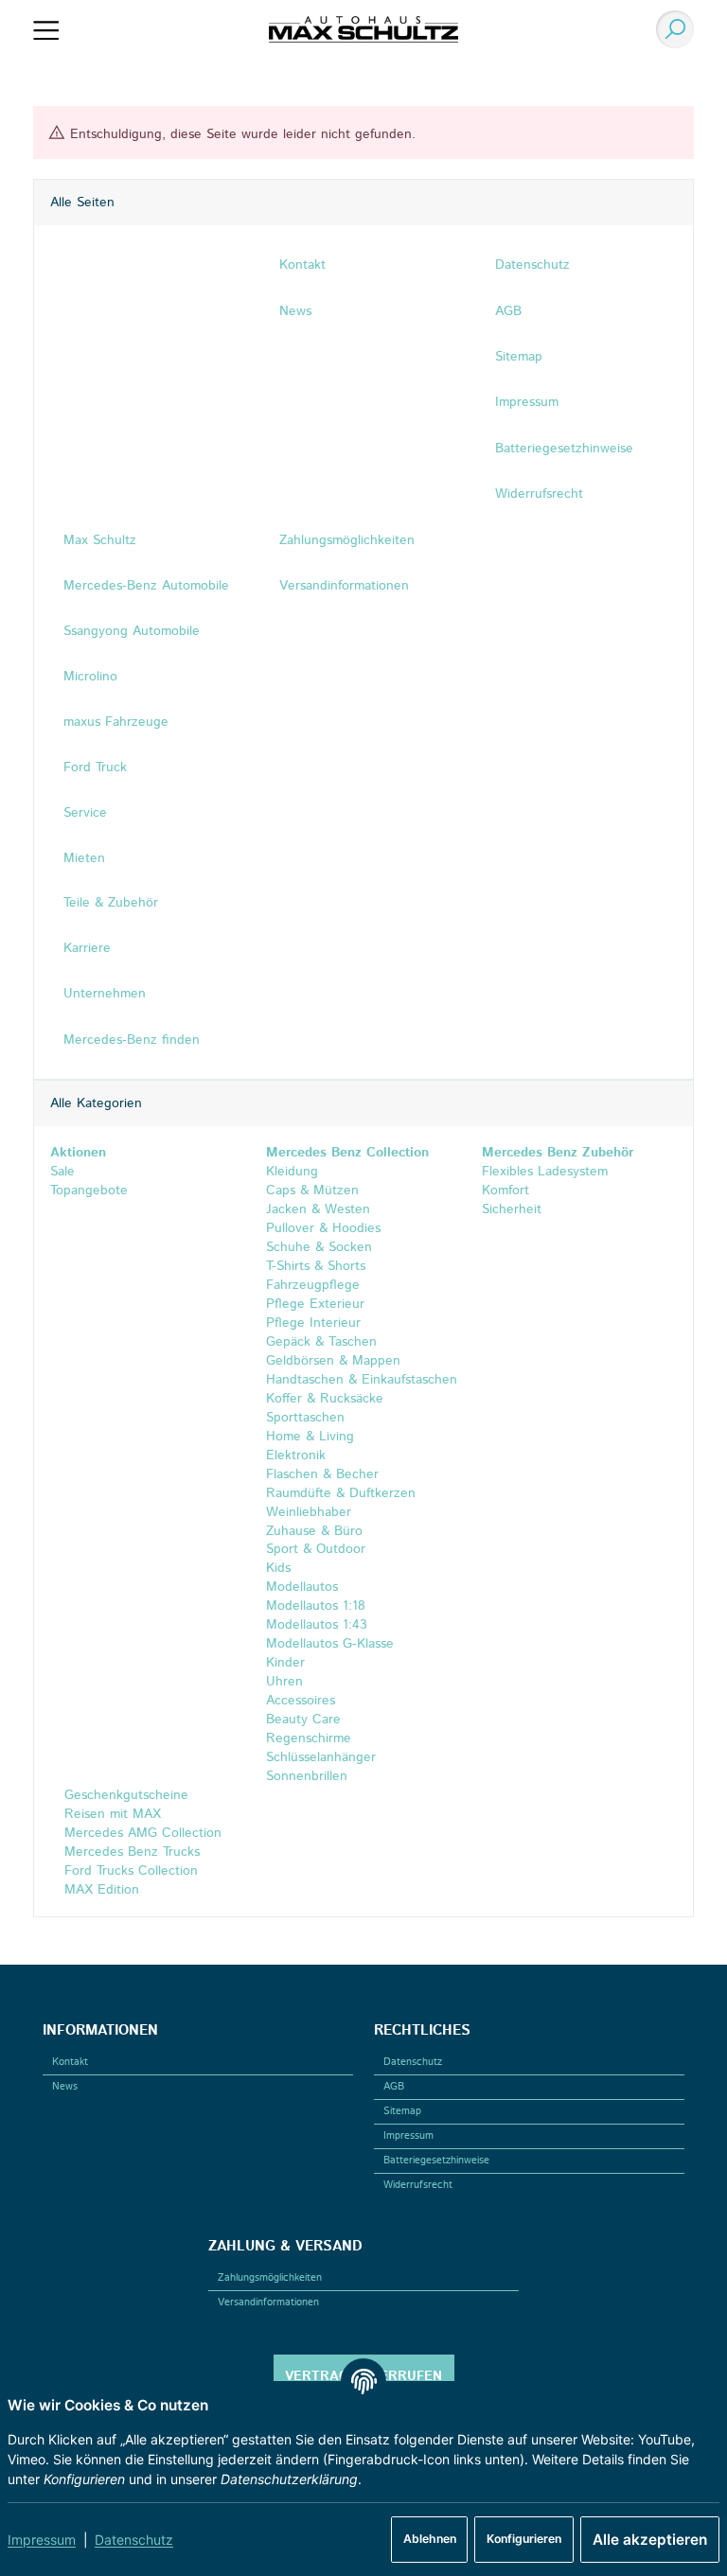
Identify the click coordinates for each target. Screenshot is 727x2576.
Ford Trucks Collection (129, 1871)
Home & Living (310, 1437)
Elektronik (296, 1456)
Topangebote (89, 1191)
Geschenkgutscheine (124, 1795)
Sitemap (402, 2111)
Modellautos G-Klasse (330, 1644)
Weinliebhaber (309, 1512)
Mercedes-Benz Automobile (146, 586)
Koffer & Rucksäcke (325, 1399)
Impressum (42, 2540)
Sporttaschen (305, 1418)
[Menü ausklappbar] (45, 29)
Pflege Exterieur (315, 1304)
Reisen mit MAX (110, 1814)
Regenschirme (309, 1738)
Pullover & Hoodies (323, 1228)
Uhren (284, 1682)
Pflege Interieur (313, 1323)
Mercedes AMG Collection (141, 1833)
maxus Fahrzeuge (116, 722)
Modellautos (302, 1587)
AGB (394, 2087)
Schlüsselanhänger (321, 1757)
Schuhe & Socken (319, 1247)
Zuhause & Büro (314, 1531)
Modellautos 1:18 (316, 1606)
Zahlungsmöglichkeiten (270, 2278)
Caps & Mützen (312, 1191)
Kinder (285, 1663)
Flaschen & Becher (322, 1474)
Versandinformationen (268, 2303)
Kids (278, 1568)
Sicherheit (512, 1209)
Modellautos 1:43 (317, 1625)
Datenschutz (134, 2540)
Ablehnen (430, 2539)
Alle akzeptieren (650, 2540)
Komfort (505, 1191)
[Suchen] (671, 29)
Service (85, 813)
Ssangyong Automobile (132, 631)
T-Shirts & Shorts (316, 1266)
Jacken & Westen (318, 1209)
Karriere (87, 948)
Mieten (84, 858)
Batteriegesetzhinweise (436, 2161)
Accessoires (301, 1701)
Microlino (90, 677)
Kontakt (70, 2062)
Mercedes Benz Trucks (130, 1852)
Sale (62, 1172)
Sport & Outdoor (316, 1549)
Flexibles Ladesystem (545, 1172)
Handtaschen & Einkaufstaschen (362, 1380)
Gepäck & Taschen (321, 1342)
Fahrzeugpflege (313, 1285)
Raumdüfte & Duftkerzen (341, 1493)
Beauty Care (303, 1720)
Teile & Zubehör (111, 903)
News (65, 2087)
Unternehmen (105, 994)
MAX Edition (99, 1890)
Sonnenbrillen (307, 1776)
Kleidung (292, 1172)
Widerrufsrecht (418, 2185)
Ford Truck (95, 768)
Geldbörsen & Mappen (333, 1361)
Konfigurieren (524, 2539)
